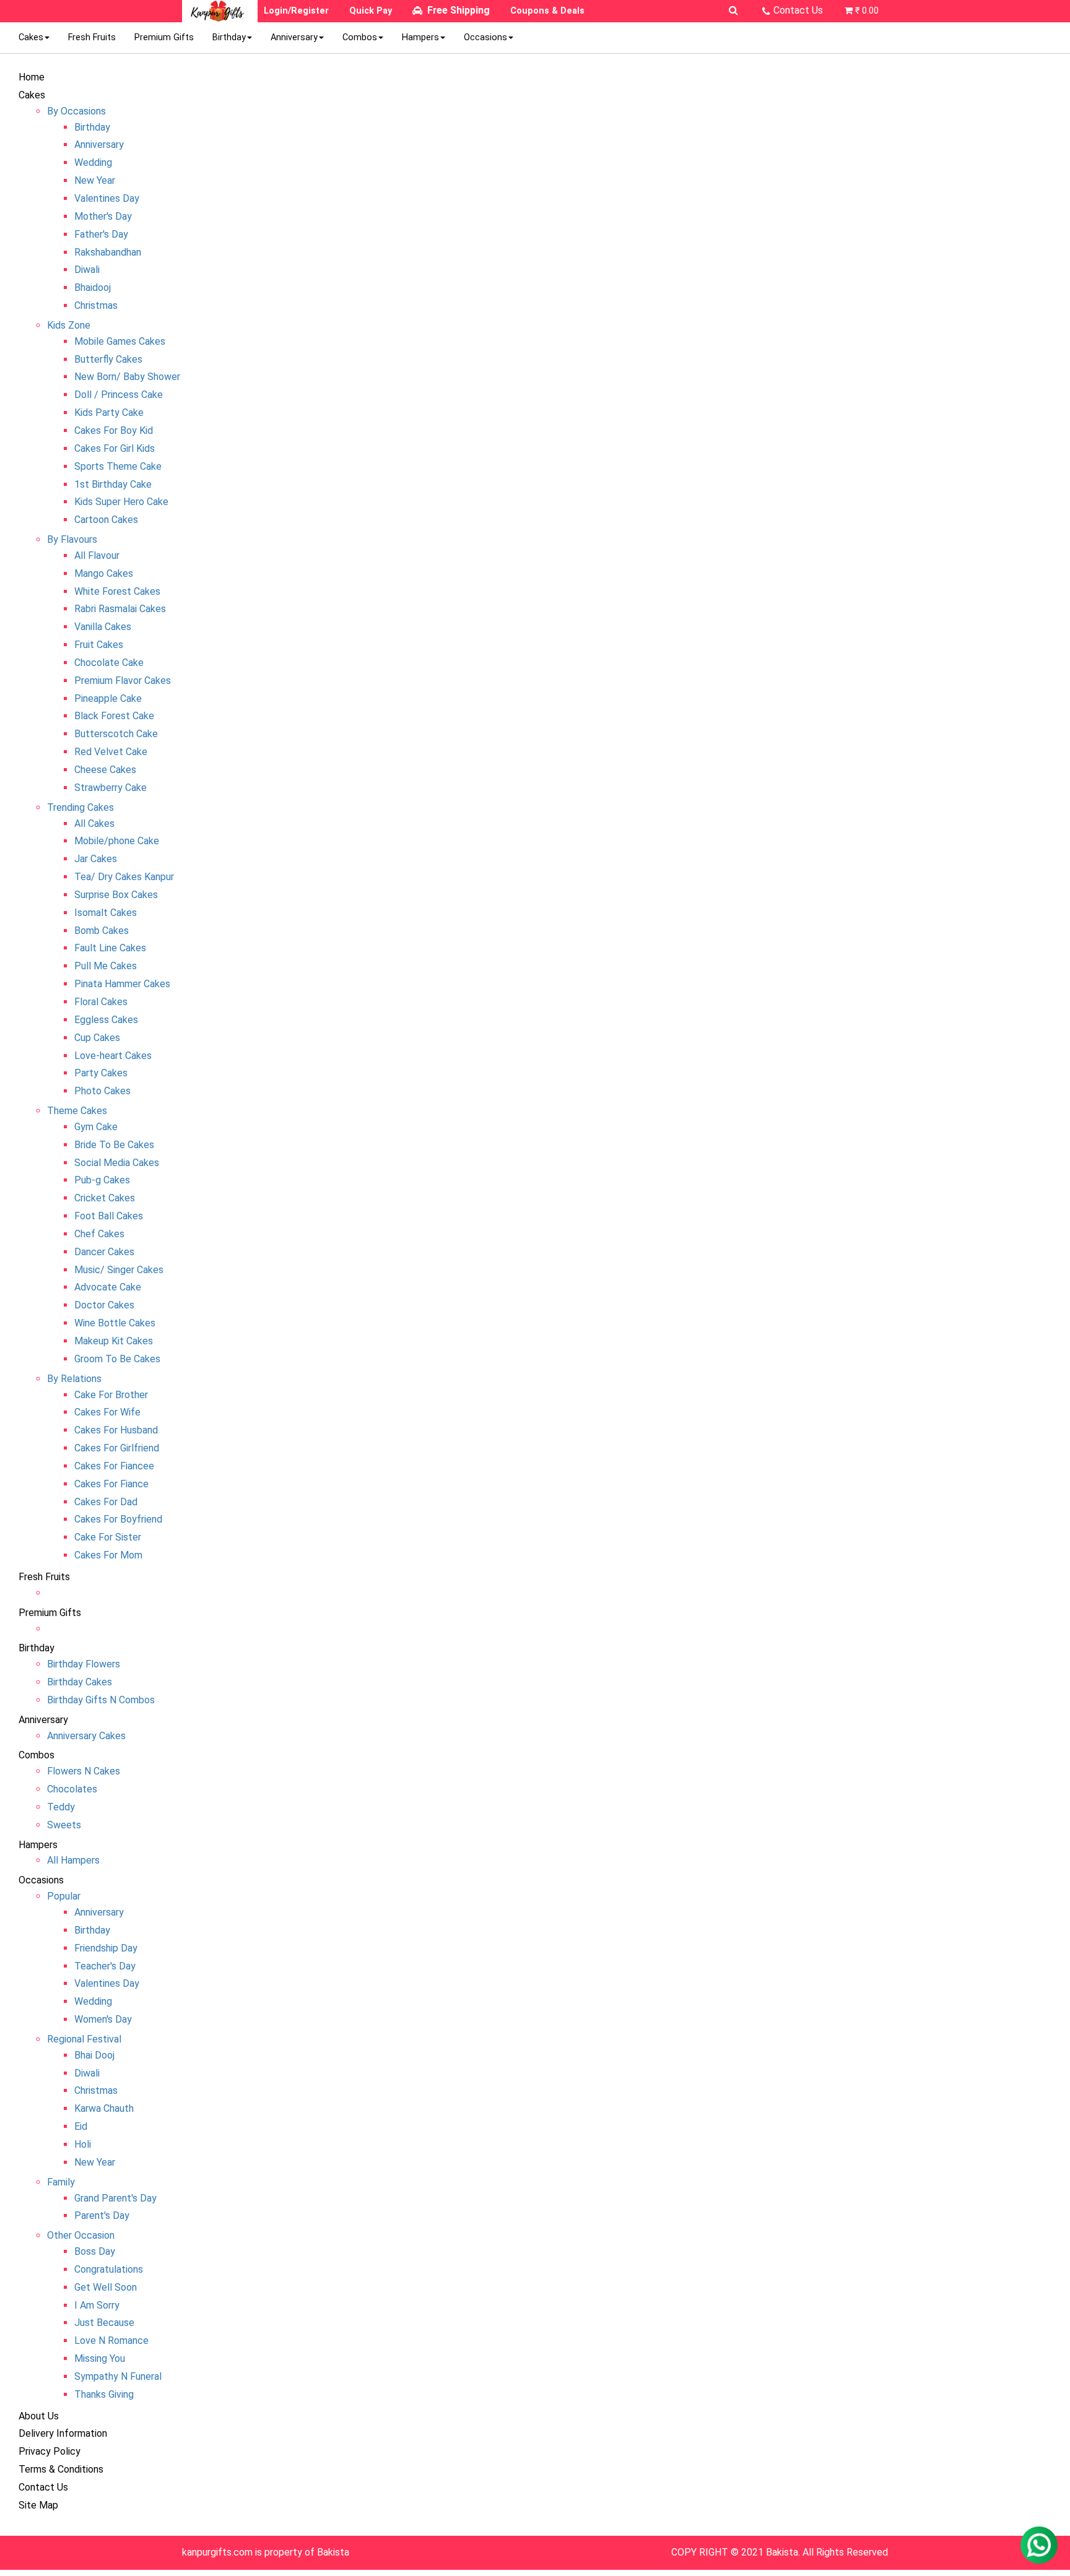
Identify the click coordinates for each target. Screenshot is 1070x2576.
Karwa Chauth (104, 2108)
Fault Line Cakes (110, 948)
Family (61, 2182)
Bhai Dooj (94, 2055)
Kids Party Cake (109, 413)
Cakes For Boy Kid (114, 430)
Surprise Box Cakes (116, 895)
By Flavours (72, 539)
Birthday (229, 37)
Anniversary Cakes (86, 1736)
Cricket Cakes (105, 1198)
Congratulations (109, 2269)
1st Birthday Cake (113, 484)
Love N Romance (111, 2340)
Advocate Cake (108, 1287)
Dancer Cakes (104, 1252)
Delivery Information (63, 2433)
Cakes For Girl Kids (115, 448)
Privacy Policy (50, 2451)
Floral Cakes (101, 1002)
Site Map (38, 2505)
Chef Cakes (99, 1234)
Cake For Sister (108, 1537)
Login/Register (296, 11)
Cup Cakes (97, 1038)
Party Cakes (101, 1073)
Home (32, 77)
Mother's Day (103, 216)
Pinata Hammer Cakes (122, 984)
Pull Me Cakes (106, 966)
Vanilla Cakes (103, 627)
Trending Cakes (80, 807)
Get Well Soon (106, 2287)
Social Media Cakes (117, 1163)
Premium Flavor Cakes (123, 681)
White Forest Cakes (117, 591)
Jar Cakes (96, 859)
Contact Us (798, 10)
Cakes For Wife (107, 1412)
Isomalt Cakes (106, 913)
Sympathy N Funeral (118, 2376)
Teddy (61, 1807)
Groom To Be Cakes (117, 1359)
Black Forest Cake (114, 716)
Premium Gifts (164, 37)
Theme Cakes (77, 1111)
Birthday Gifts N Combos (101, 1700)
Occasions (485, 37)
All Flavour (97, 555)
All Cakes (94, 823)
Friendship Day (106, 1948)
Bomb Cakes (102, 931)
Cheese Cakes (105, 770)
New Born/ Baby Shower (127, 377)
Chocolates (72, 1789)
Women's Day (103, 2019)
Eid (81, 2126)
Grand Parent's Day (115, 2198)
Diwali (87, 270)
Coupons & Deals (547, 11)
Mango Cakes (104, 573)
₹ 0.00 (867, 11)
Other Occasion (81, 2235)
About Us (39, 2416)
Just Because (104, 2323)
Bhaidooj (93, 287)
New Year (95, 180)
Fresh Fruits (92, 37)
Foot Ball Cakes (109, 1216)
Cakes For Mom (108, 1555)
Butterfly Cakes (108, 359)
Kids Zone (69, 325)
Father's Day (101, 234)
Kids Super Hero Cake (121, 502)
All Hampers (73, 1860)
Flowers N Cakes (84, 1771)
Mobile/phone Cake (117, 841)
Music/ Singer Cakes (119, 1270)
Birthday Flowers (84, 1664)
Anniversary (294, 37)
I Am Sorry (97, 2305)
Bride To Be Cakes (114, 1145)
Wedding (93, 162)
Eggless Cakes (106, 1020)
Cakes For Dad (106, 1502)
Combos (360, 37)
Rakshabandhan (108, 252)
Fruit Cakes (99, 645)
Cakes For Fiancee (114, 1466)
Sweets (64, 1825)
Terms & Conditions (61, 2469)
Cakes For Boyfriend (118, 1519)
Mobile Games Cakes (120, 341)
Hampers (420, 37)
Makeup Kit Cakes (114, 1341)
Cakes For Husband (116, 1430)
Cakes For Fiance (111, 1484)
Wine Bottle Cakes (115, 1323)
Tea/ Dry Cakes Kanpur (124, 877)
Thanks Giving (104, 2394)
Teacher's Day (105, 1966)
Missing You (100, 2358)
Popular (64, 1896)
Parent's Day (102, 2215)
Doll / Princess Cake (119, 395)
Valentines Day (107, 198)
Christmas (96, 305)
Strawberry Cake (111, 788)
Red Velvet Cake (111, 752)
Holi (83, 2144)
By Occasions (76, 111)
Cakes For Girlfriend (117, 1448)
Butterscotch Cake (116, 734)
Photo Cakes (102, 1091)
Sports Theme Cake (118, 466)
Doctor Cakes (104, 1305)
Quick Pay (371, 11)
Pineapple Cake (108, 698)
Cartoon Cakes (106, 520)
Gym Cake (96, 1127)
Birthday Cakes (80, 1682)
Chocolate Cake (109, 663)
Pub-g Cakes (102, 1180)
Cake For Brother (111, 1395)
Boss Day (95, 2251)
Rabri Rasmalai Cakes (120, 609)
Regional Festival (84, 2039)
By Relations (74, 1379)
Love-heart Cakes (113, 1056)
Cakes (31, 37)
